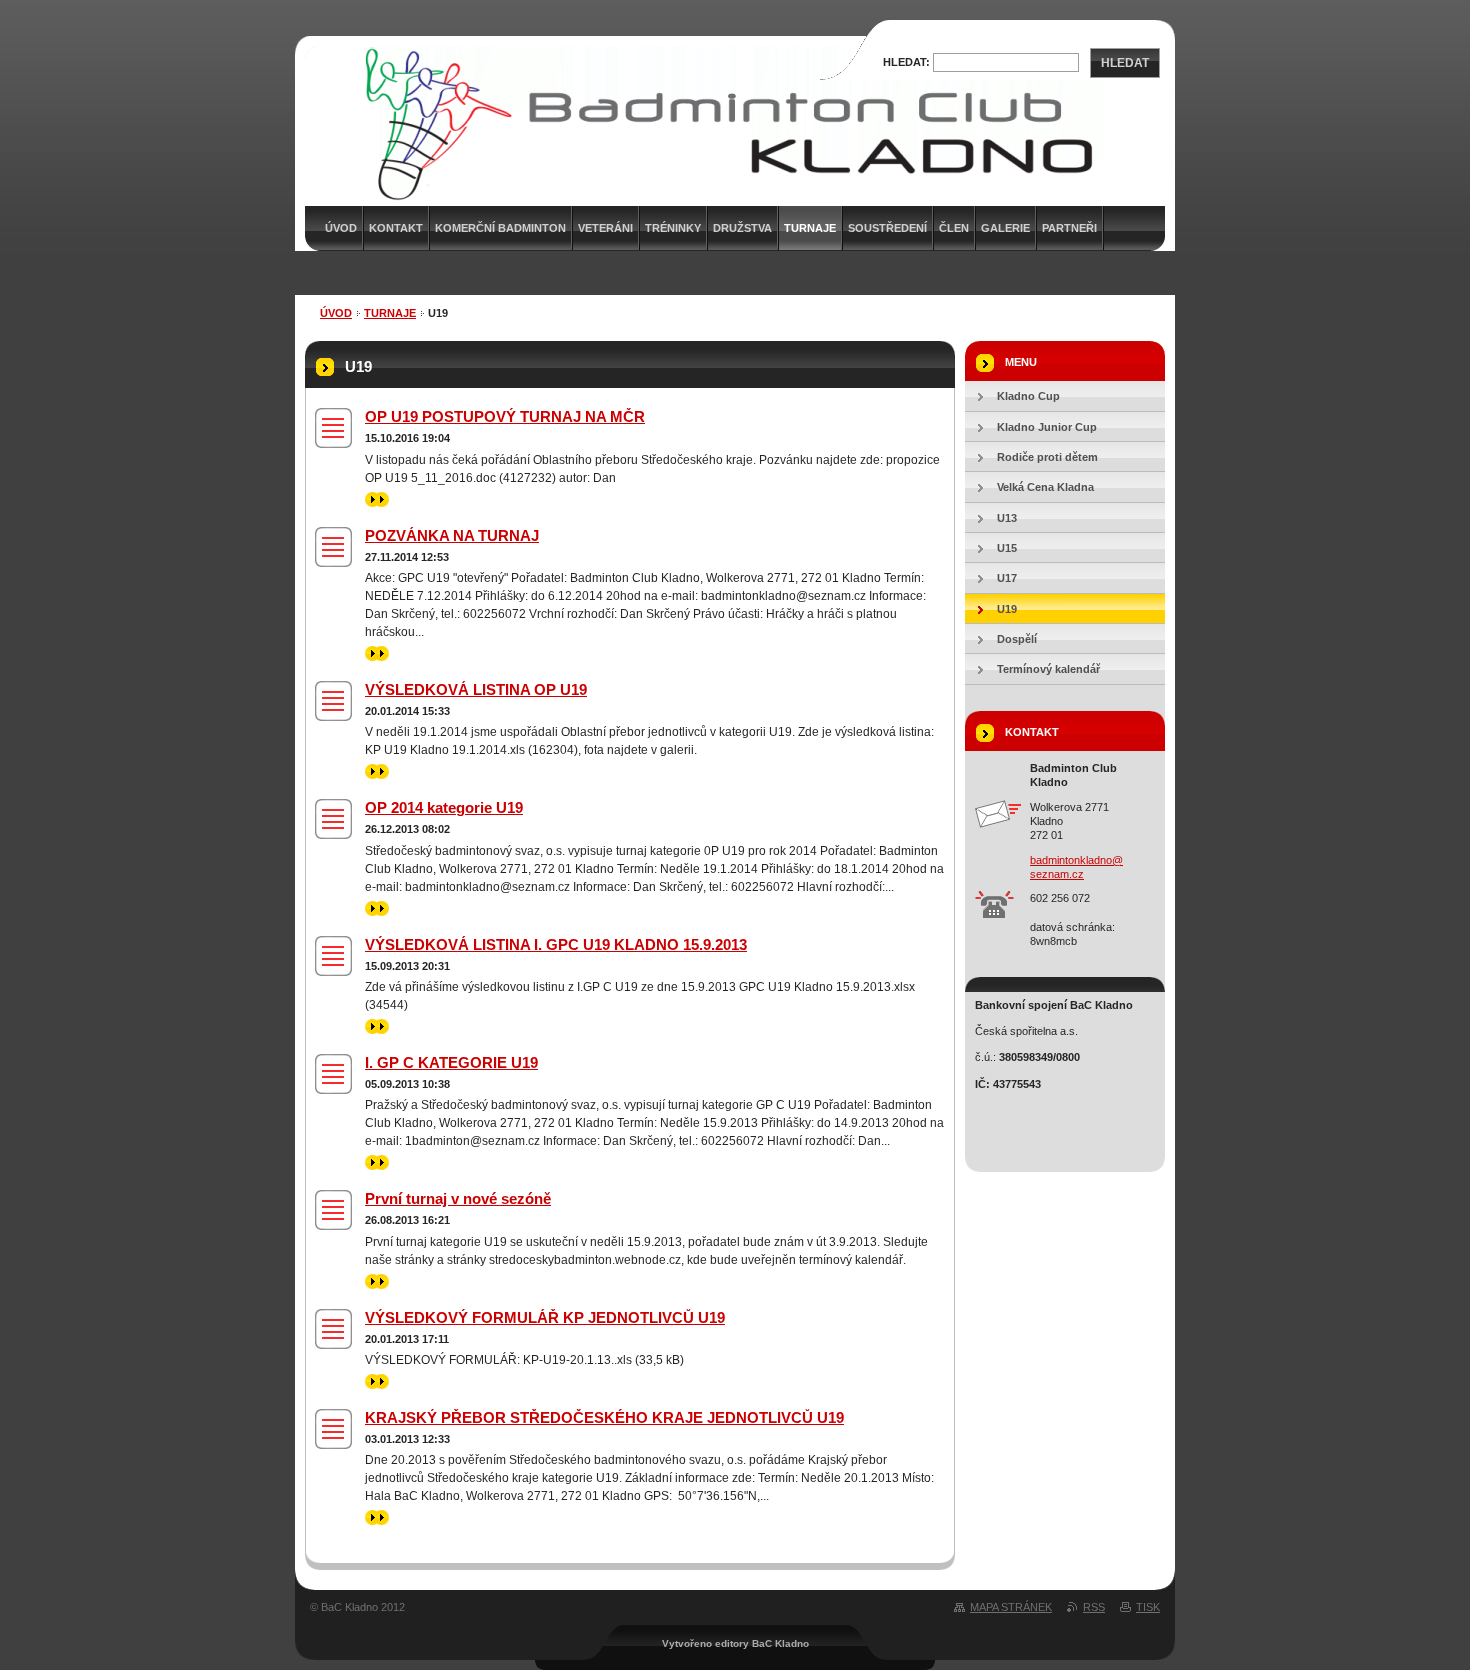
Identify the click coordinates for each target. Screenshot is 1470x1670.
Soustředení (887, 228)
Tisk (1148, 1607)
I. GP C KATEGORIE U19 (451, 1062)
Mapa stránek (1011, 1607)
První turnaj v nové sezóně (458, 1198)
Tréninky (673, 228)
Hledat (1125, 63)
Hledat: (906, 62)
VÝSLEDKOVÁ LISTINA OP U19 (476, 689)
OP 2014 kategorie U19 (444, 807)
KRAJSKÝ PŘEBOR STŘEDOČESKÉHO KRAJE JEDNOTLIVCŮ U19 (604, 1417)
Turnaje (810, 228)
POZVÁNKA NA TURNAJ (452, 535)
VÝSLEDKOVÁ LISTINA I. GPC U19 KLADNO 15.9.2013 (556, 944)
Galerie (1005, 228)
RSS (1094, 1607)
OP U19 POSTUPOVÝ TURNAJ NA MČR (505, 416)
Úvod (336, 313)
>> (372, 499)
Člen (954, 228)
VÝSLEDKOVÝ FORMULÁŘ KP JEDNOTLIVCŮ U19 (545, 1317)
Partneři (1069, 228)
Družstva (742, 228)
